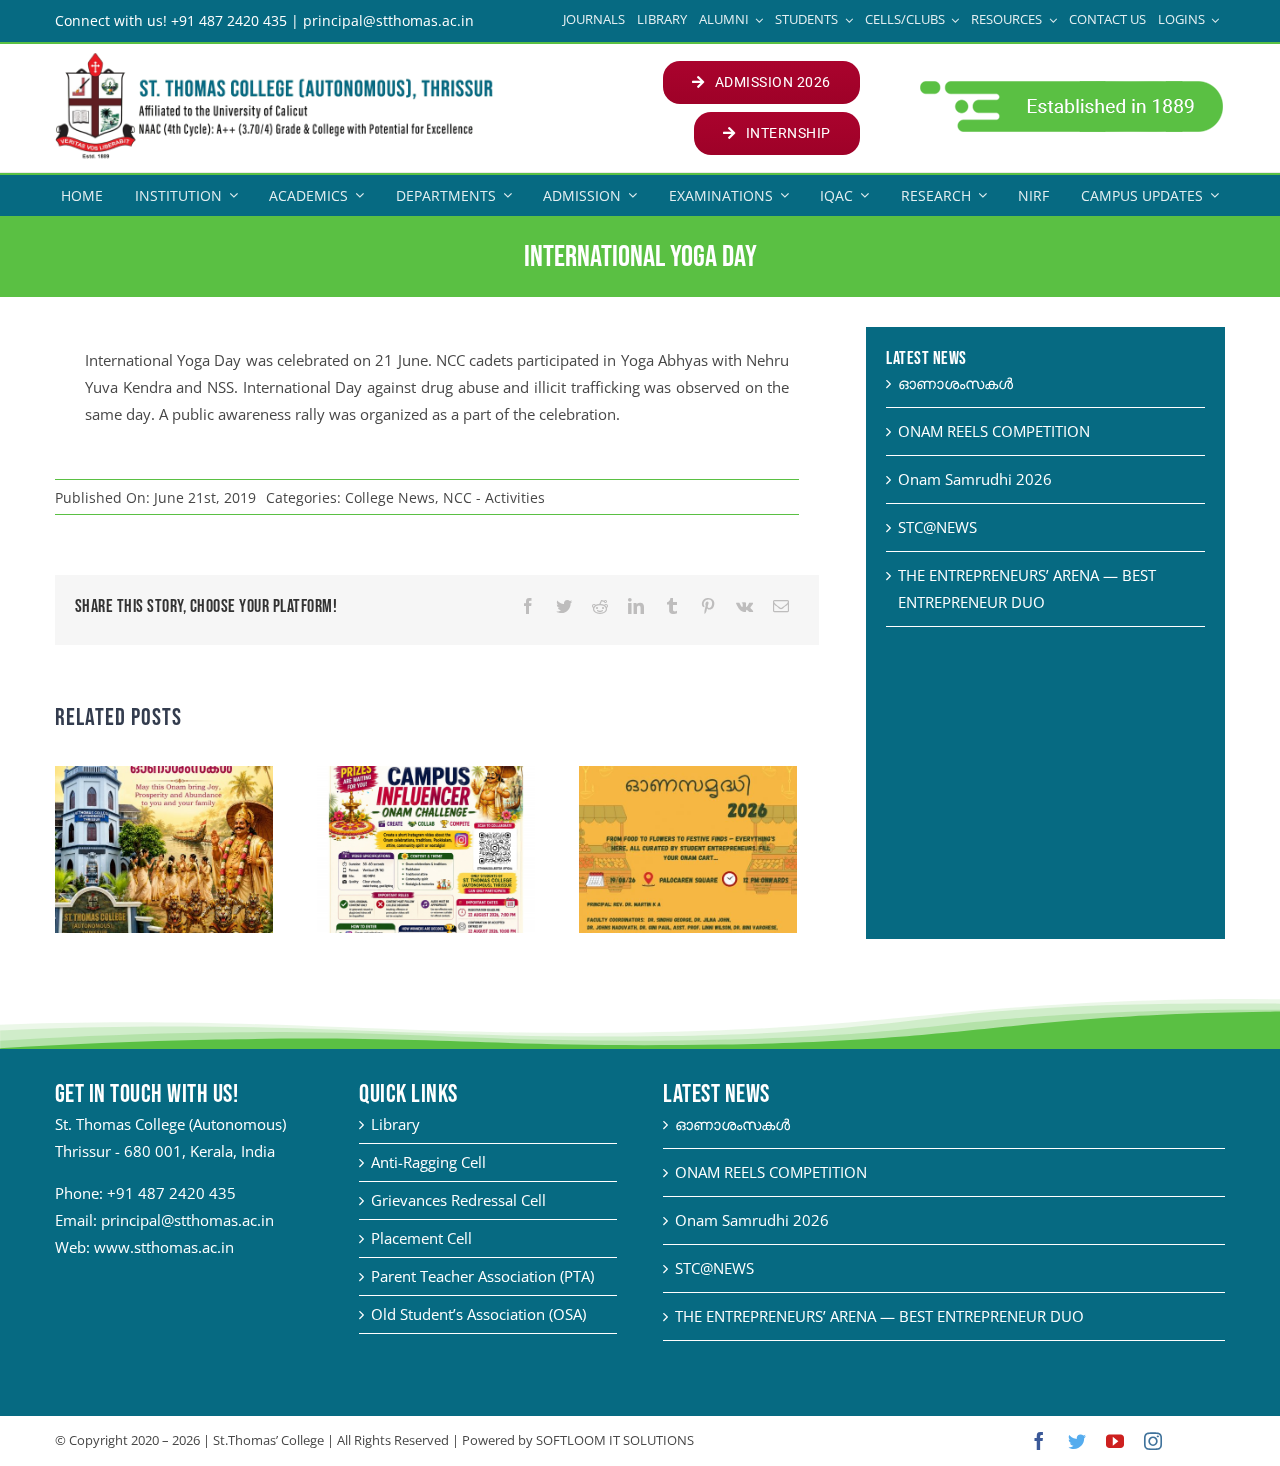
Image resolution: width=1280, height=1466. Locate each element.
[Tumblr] (672, 606)
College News (390, 497)
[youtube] (1115, 1441)
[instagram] (1153, 1441)
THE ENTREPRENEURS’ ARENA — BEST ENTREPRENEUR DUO (879, 1316)
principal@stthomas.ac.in (187, 1220)
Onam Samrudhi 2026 (975, 479)
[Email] (781, 606)
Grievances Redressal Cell (458, 1200)
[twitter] (1077, 1441)
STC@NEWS (937, 527)
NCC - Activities (494, 497)
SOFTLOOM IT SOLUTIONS (615, 1440)
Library (395, 1124)
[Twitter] (564, 606)
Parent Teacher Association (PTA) (482, 1276)
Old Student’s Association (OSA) (478, 1314)
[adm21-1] (1069, 86)
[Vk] (744, 606)
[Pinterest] (708, 606)
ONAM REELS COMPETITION (994, 431)
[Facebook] (528, 606)
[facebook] (1039, 1441)
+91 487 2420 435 (171, 1193)
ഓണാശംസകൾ (955, 383)
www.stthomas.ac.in (164, 1247)
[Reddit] (600, 606)
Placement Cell (421, 1238)
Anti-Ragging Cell (428, 1162)
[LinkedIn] (636, 606)
